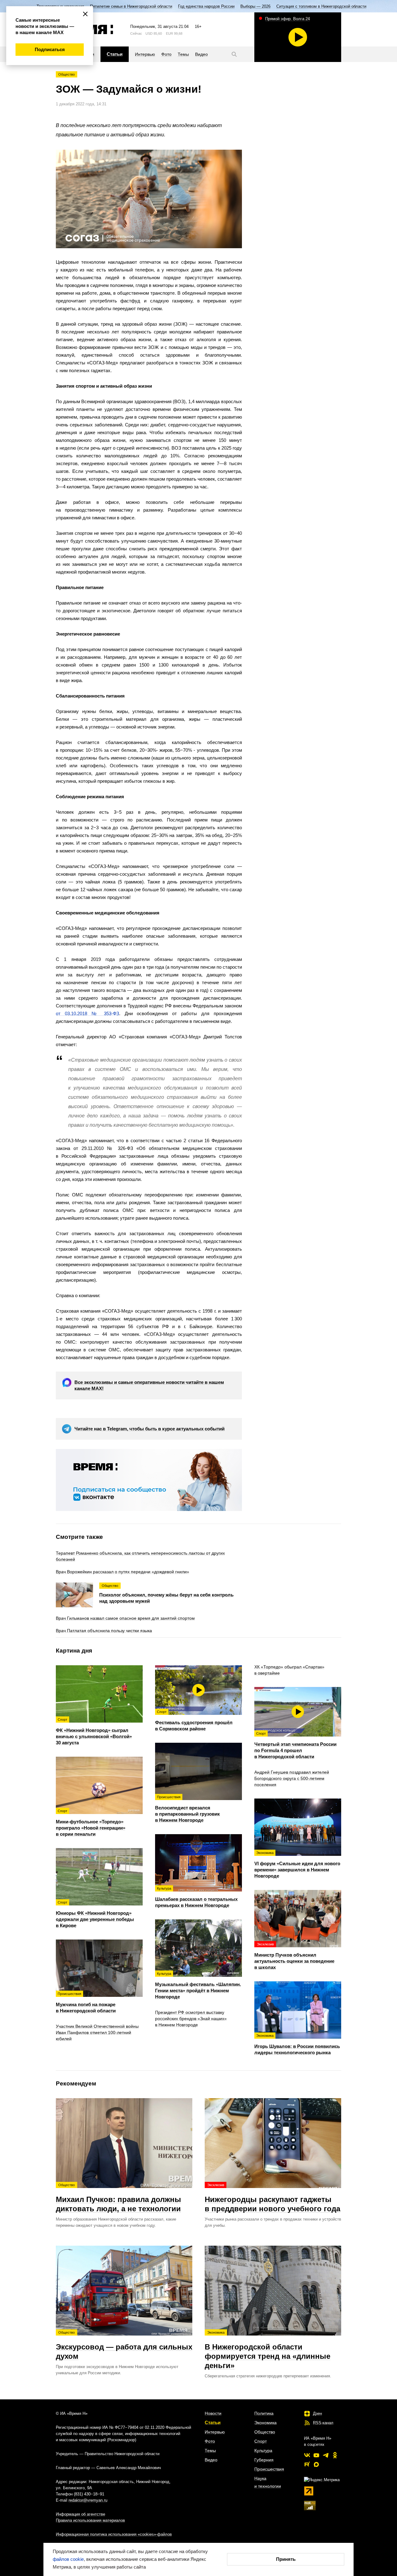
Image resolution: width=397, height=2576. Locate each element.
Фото (210, 2441)
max (316, 2464)
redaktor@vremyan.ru (88, 2500)
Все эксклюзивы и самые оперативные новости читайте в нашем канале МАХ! (149, 1385)
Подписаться (50, 49)
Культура (263, 2451)
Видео (211, 2460)
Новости (213, 2413)
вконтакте (307, 2455)
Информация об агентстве (80, 2514)
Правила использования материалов (90, 2520)
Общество (67, 74)
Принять (286, 2559)
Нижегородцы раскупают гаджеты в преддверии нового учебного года (272, 2198)
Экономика (265, 2423)
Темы (210, 2451)
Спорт (261, 2441)
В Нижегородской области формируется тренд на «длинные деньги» (268, 2350)
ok (335, 2455)
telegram (326, 2455)
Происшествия (269, 2469)
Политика (264, 2413)
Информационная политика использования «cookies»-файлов (114, 2534)
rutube (307, 2464)
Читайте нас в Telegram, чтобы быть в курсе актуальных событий (149, 1429)
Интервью (215, 2432)
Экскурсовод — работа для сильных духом (124, 2345)
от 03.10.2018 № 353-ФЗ (87, 1013)
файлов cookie (68, 2559)
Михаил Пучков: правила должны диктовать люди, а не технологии (118, 2198)
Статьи (213, 2422)
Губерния (264, 2460)
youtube (316, 2455)
